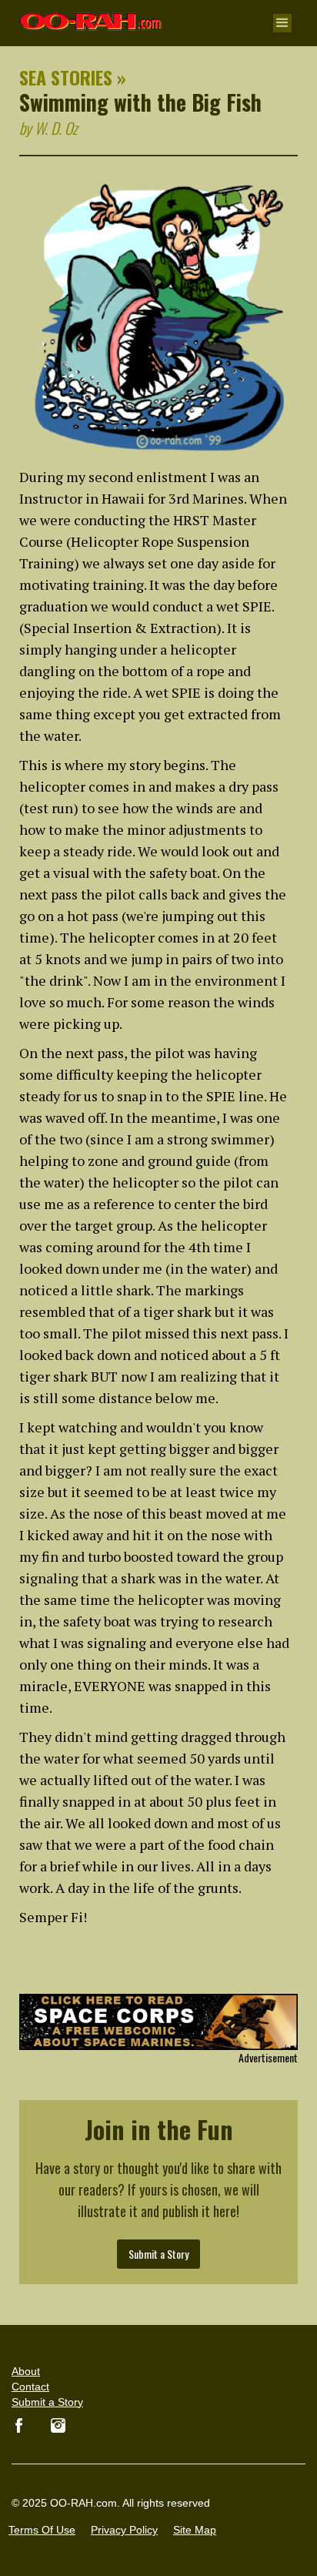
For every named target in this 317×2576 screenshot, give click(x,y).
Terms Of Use (42, 2530)
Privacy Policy (124, 2530)
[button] (282, 23)
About (26, 2371)
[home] (87, 15)
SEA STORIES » (73, 77)
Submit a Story (158, 2254)
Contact (30, 2387)
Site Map (195, 2530)
